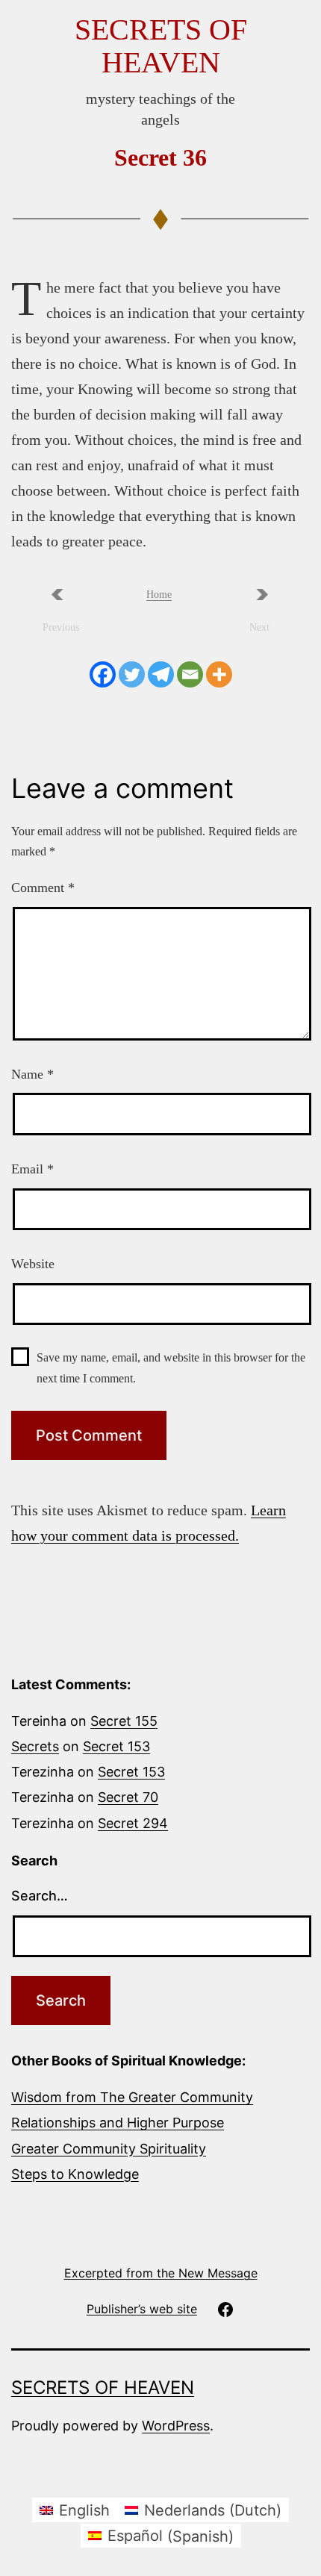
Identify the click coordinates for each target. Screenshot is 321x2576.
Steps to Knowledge (75, 2174)
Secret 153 (116, 1746)
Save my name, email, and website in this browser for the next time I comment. (171, 1367)
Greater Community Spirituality (109, 2149)
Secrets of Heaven (161, 46)
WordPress (176, 2426)
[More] (219, 674)
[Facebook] (103, 674)
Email (32, 1169)
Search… (40, 1896)
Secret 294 (133, 1823)
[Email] (190, 674)
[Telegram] (161, 674)
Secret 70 (128, 1797)
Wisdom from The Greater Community (132, 2097)
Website (33, 1264)
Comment (43, 888)
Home (159, 595)
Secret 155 (124, 1721)
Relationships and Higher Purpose (118, 2123)
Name (32, 1074)
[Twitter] (132, 674)
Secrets (35, 1746)
